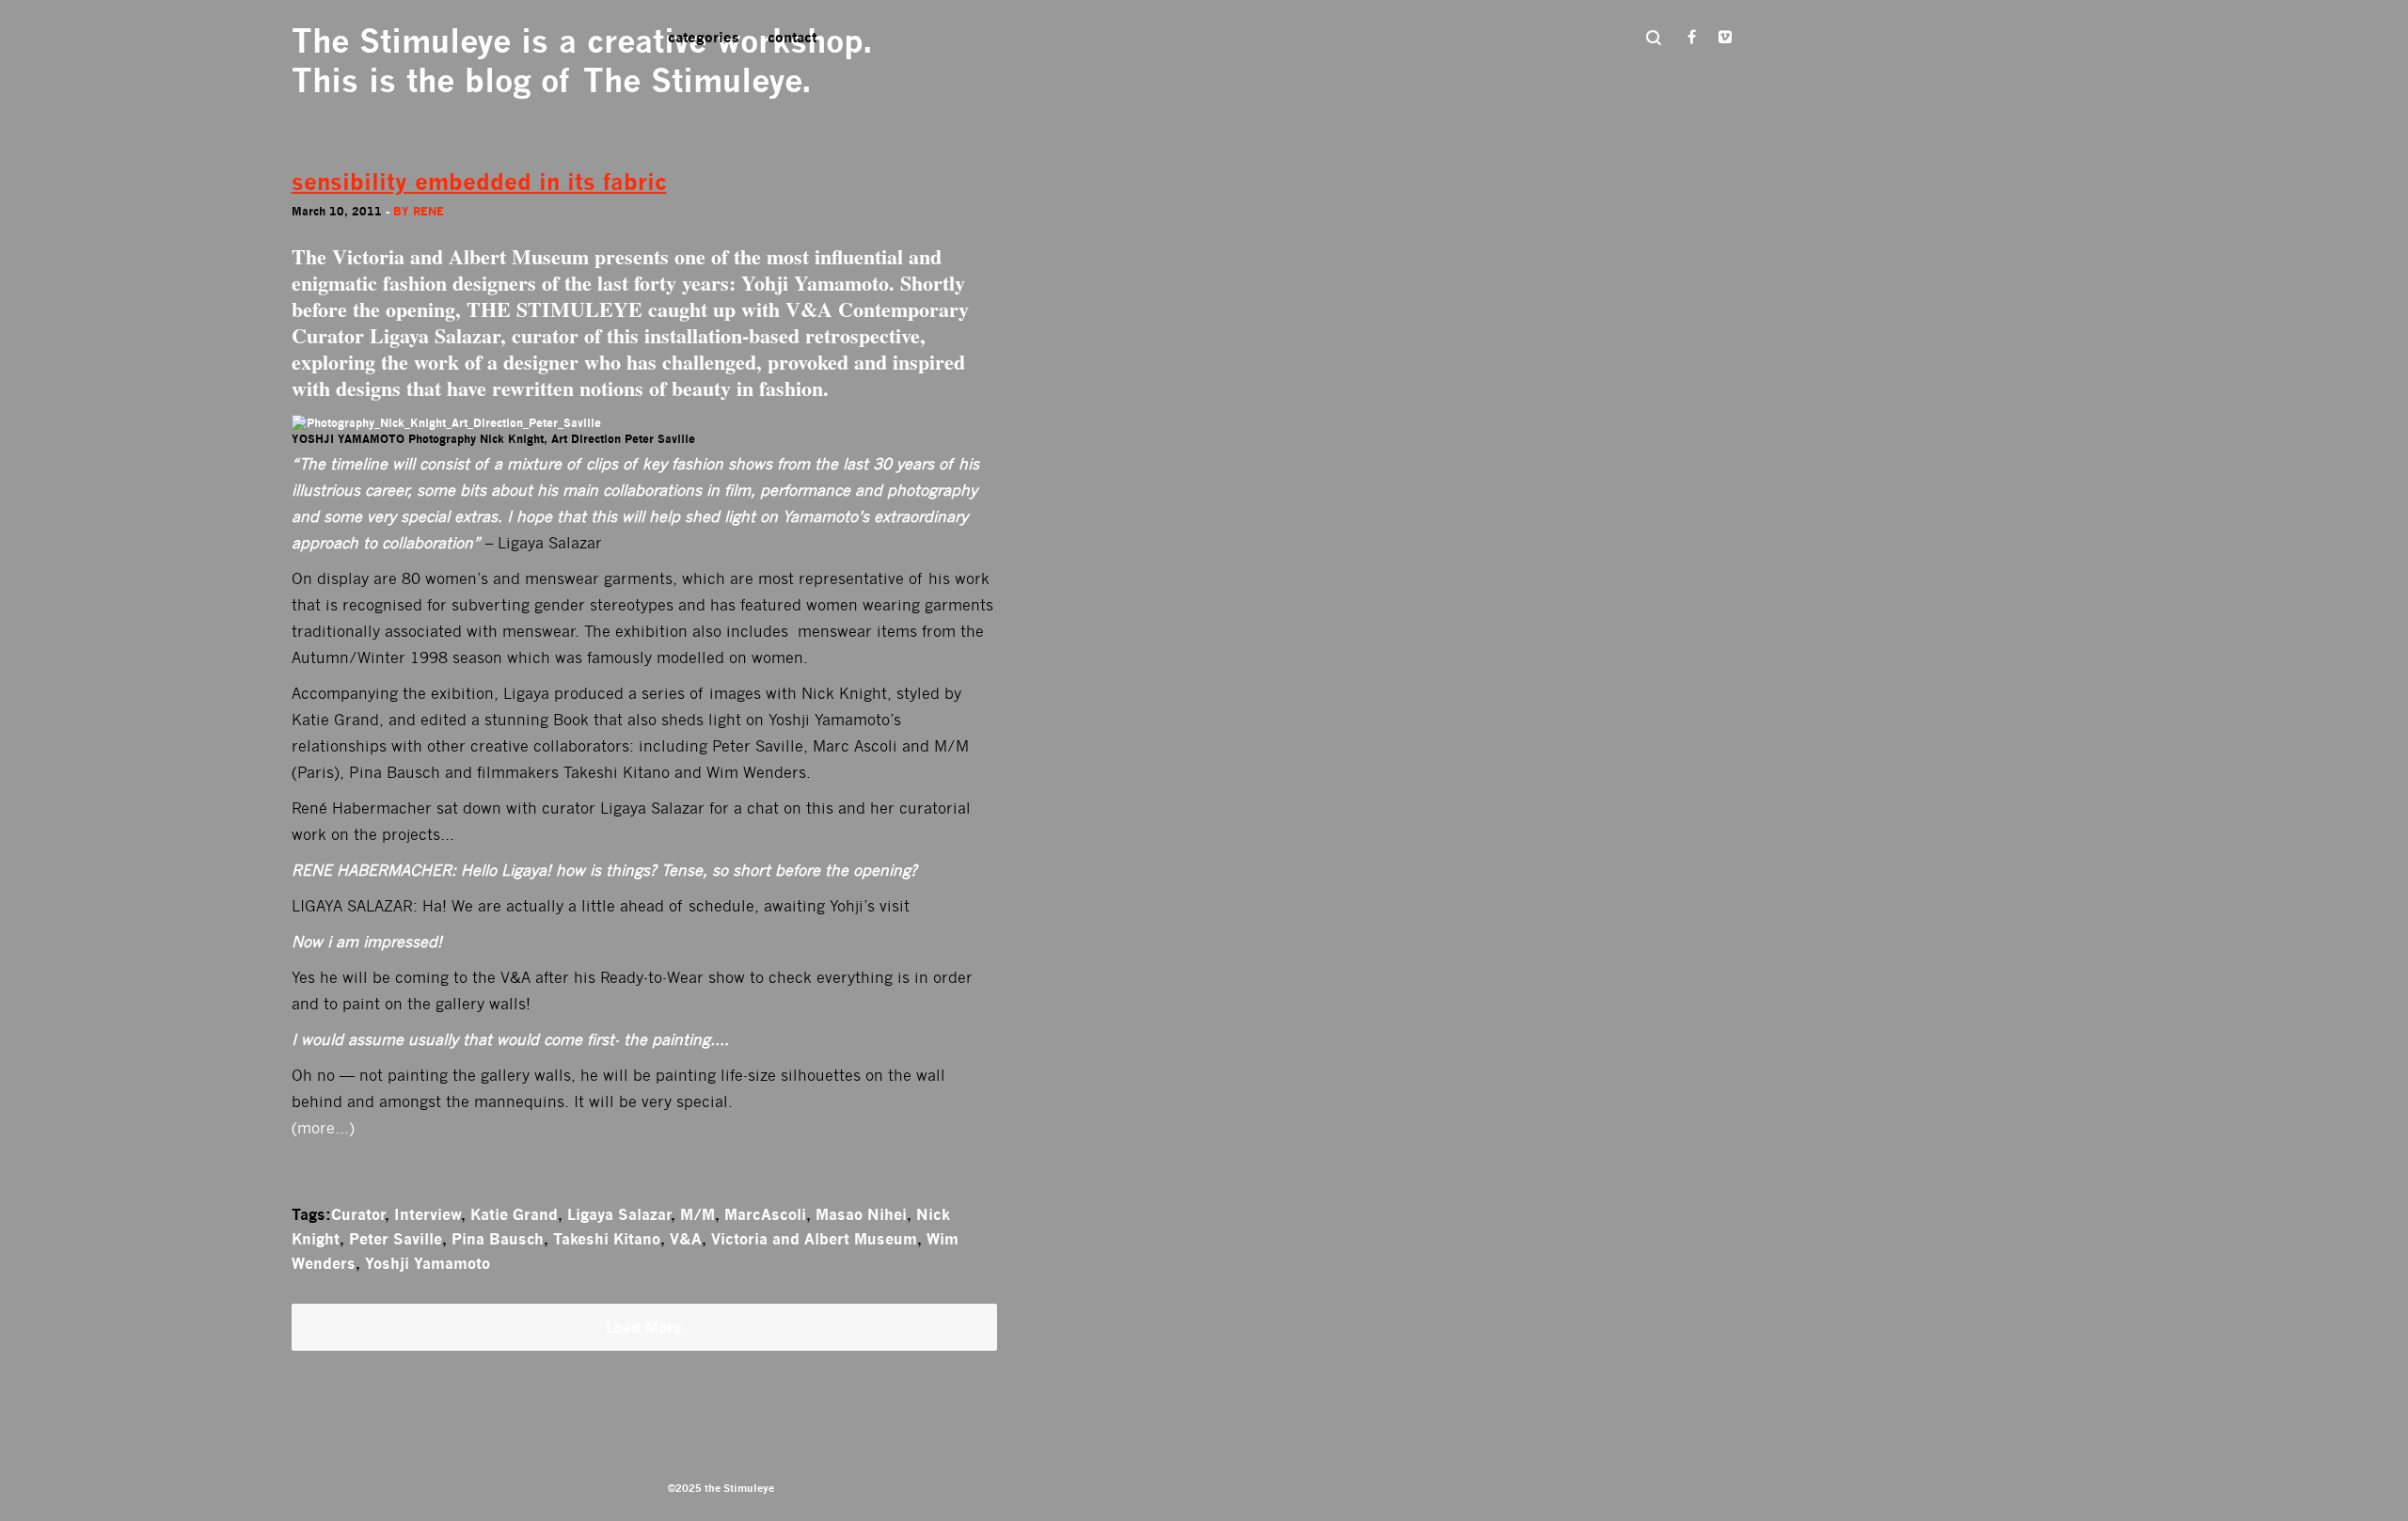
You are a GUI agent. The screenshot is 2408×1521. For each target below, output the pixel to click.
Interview (428, 1214)
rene (428, 211)
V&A (809, 309)
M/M (697, 1214)
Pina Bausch (498, 1239)
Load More (644, 1327)
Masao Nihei (861, 1214)
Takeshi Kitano (607, 1239)
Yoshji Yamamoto (428, 1263)
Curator (358, 1214)
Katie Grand (514, 1214)
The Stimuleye (401, 41)
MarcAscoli (765, 1214)
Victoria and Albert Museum (814, 1239)
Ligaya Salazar (619, 1214)
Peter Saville (396, 1239)
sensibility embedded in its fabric (479, 182)
